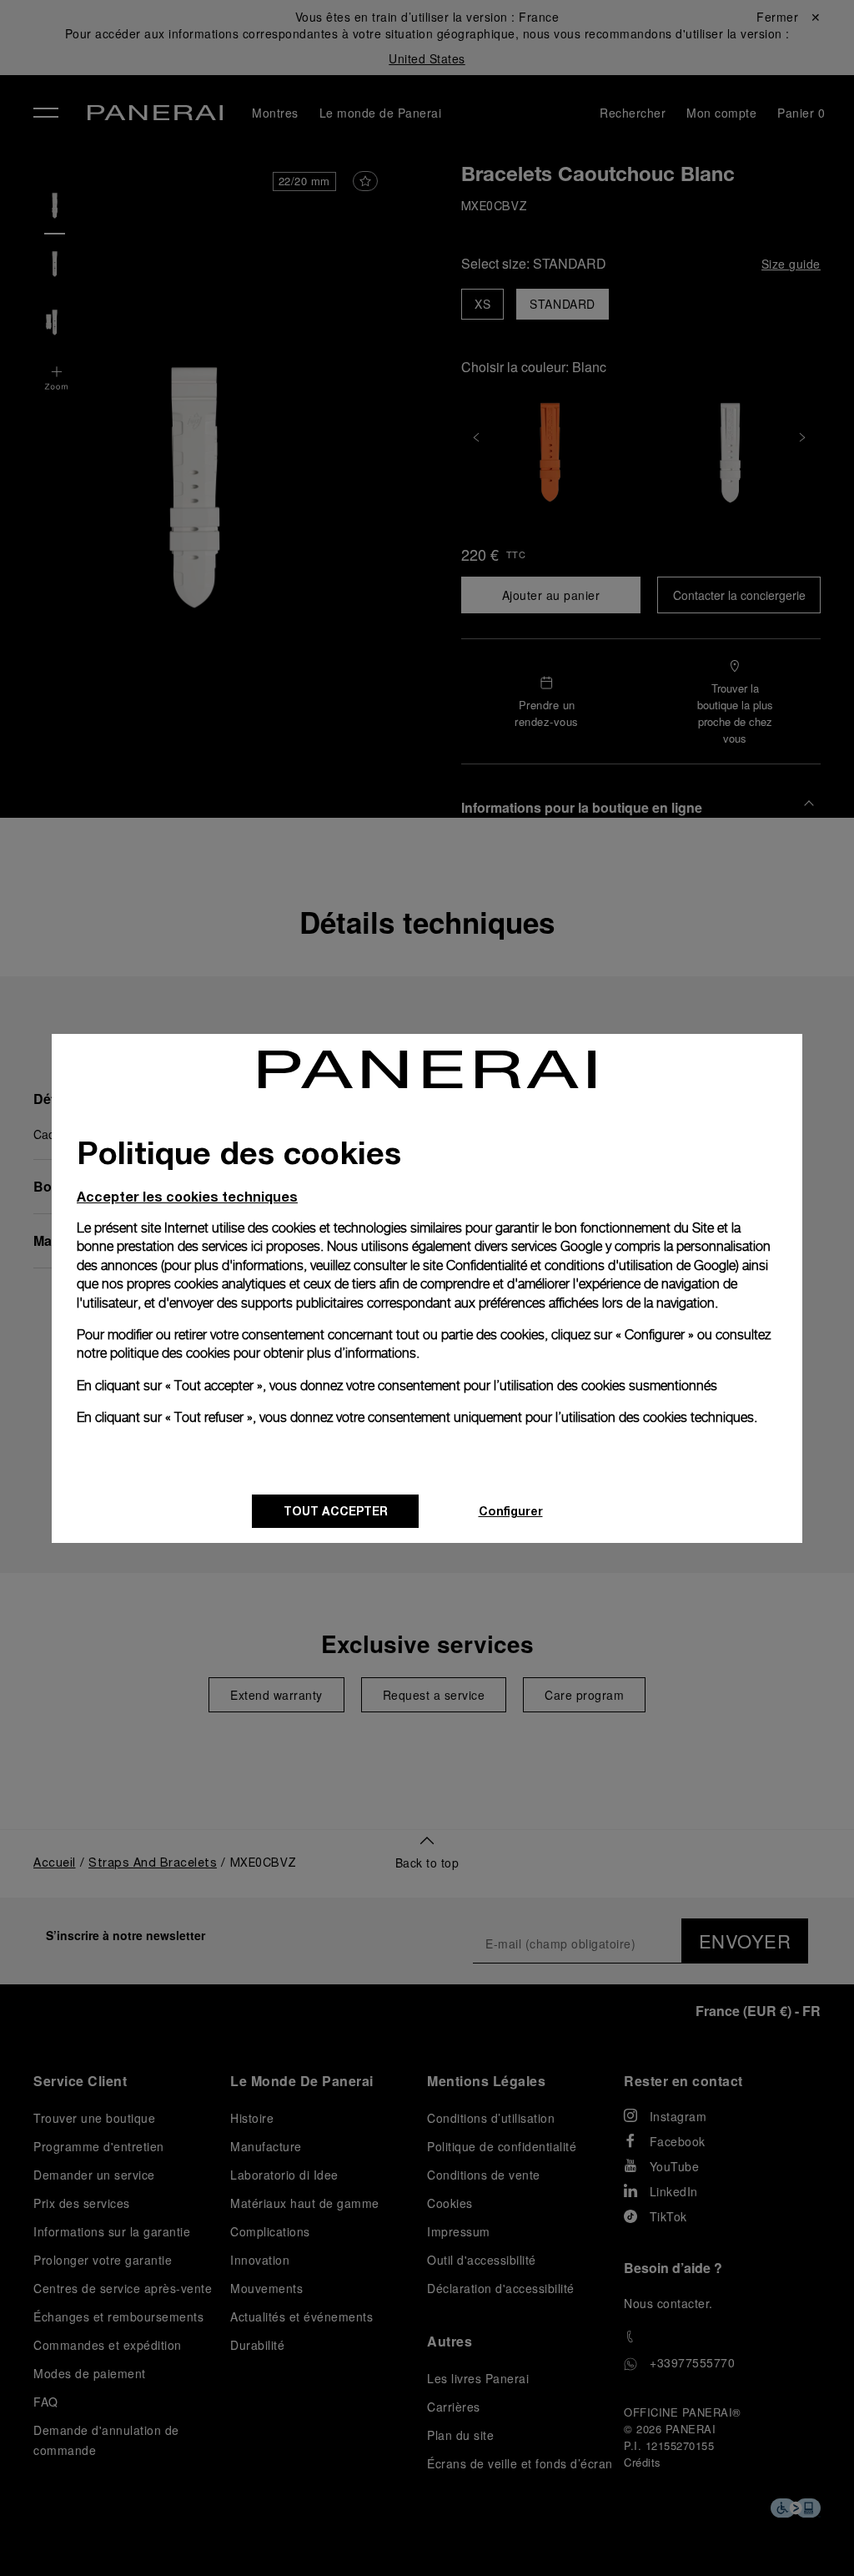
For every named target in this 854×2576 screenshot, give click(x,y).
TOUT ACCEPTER (336, 1511)
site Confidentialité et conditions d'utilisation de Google (579, 1265)
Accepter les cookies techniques (187, 1196)
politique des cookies (170, 1353)
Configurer (511, 1511)
